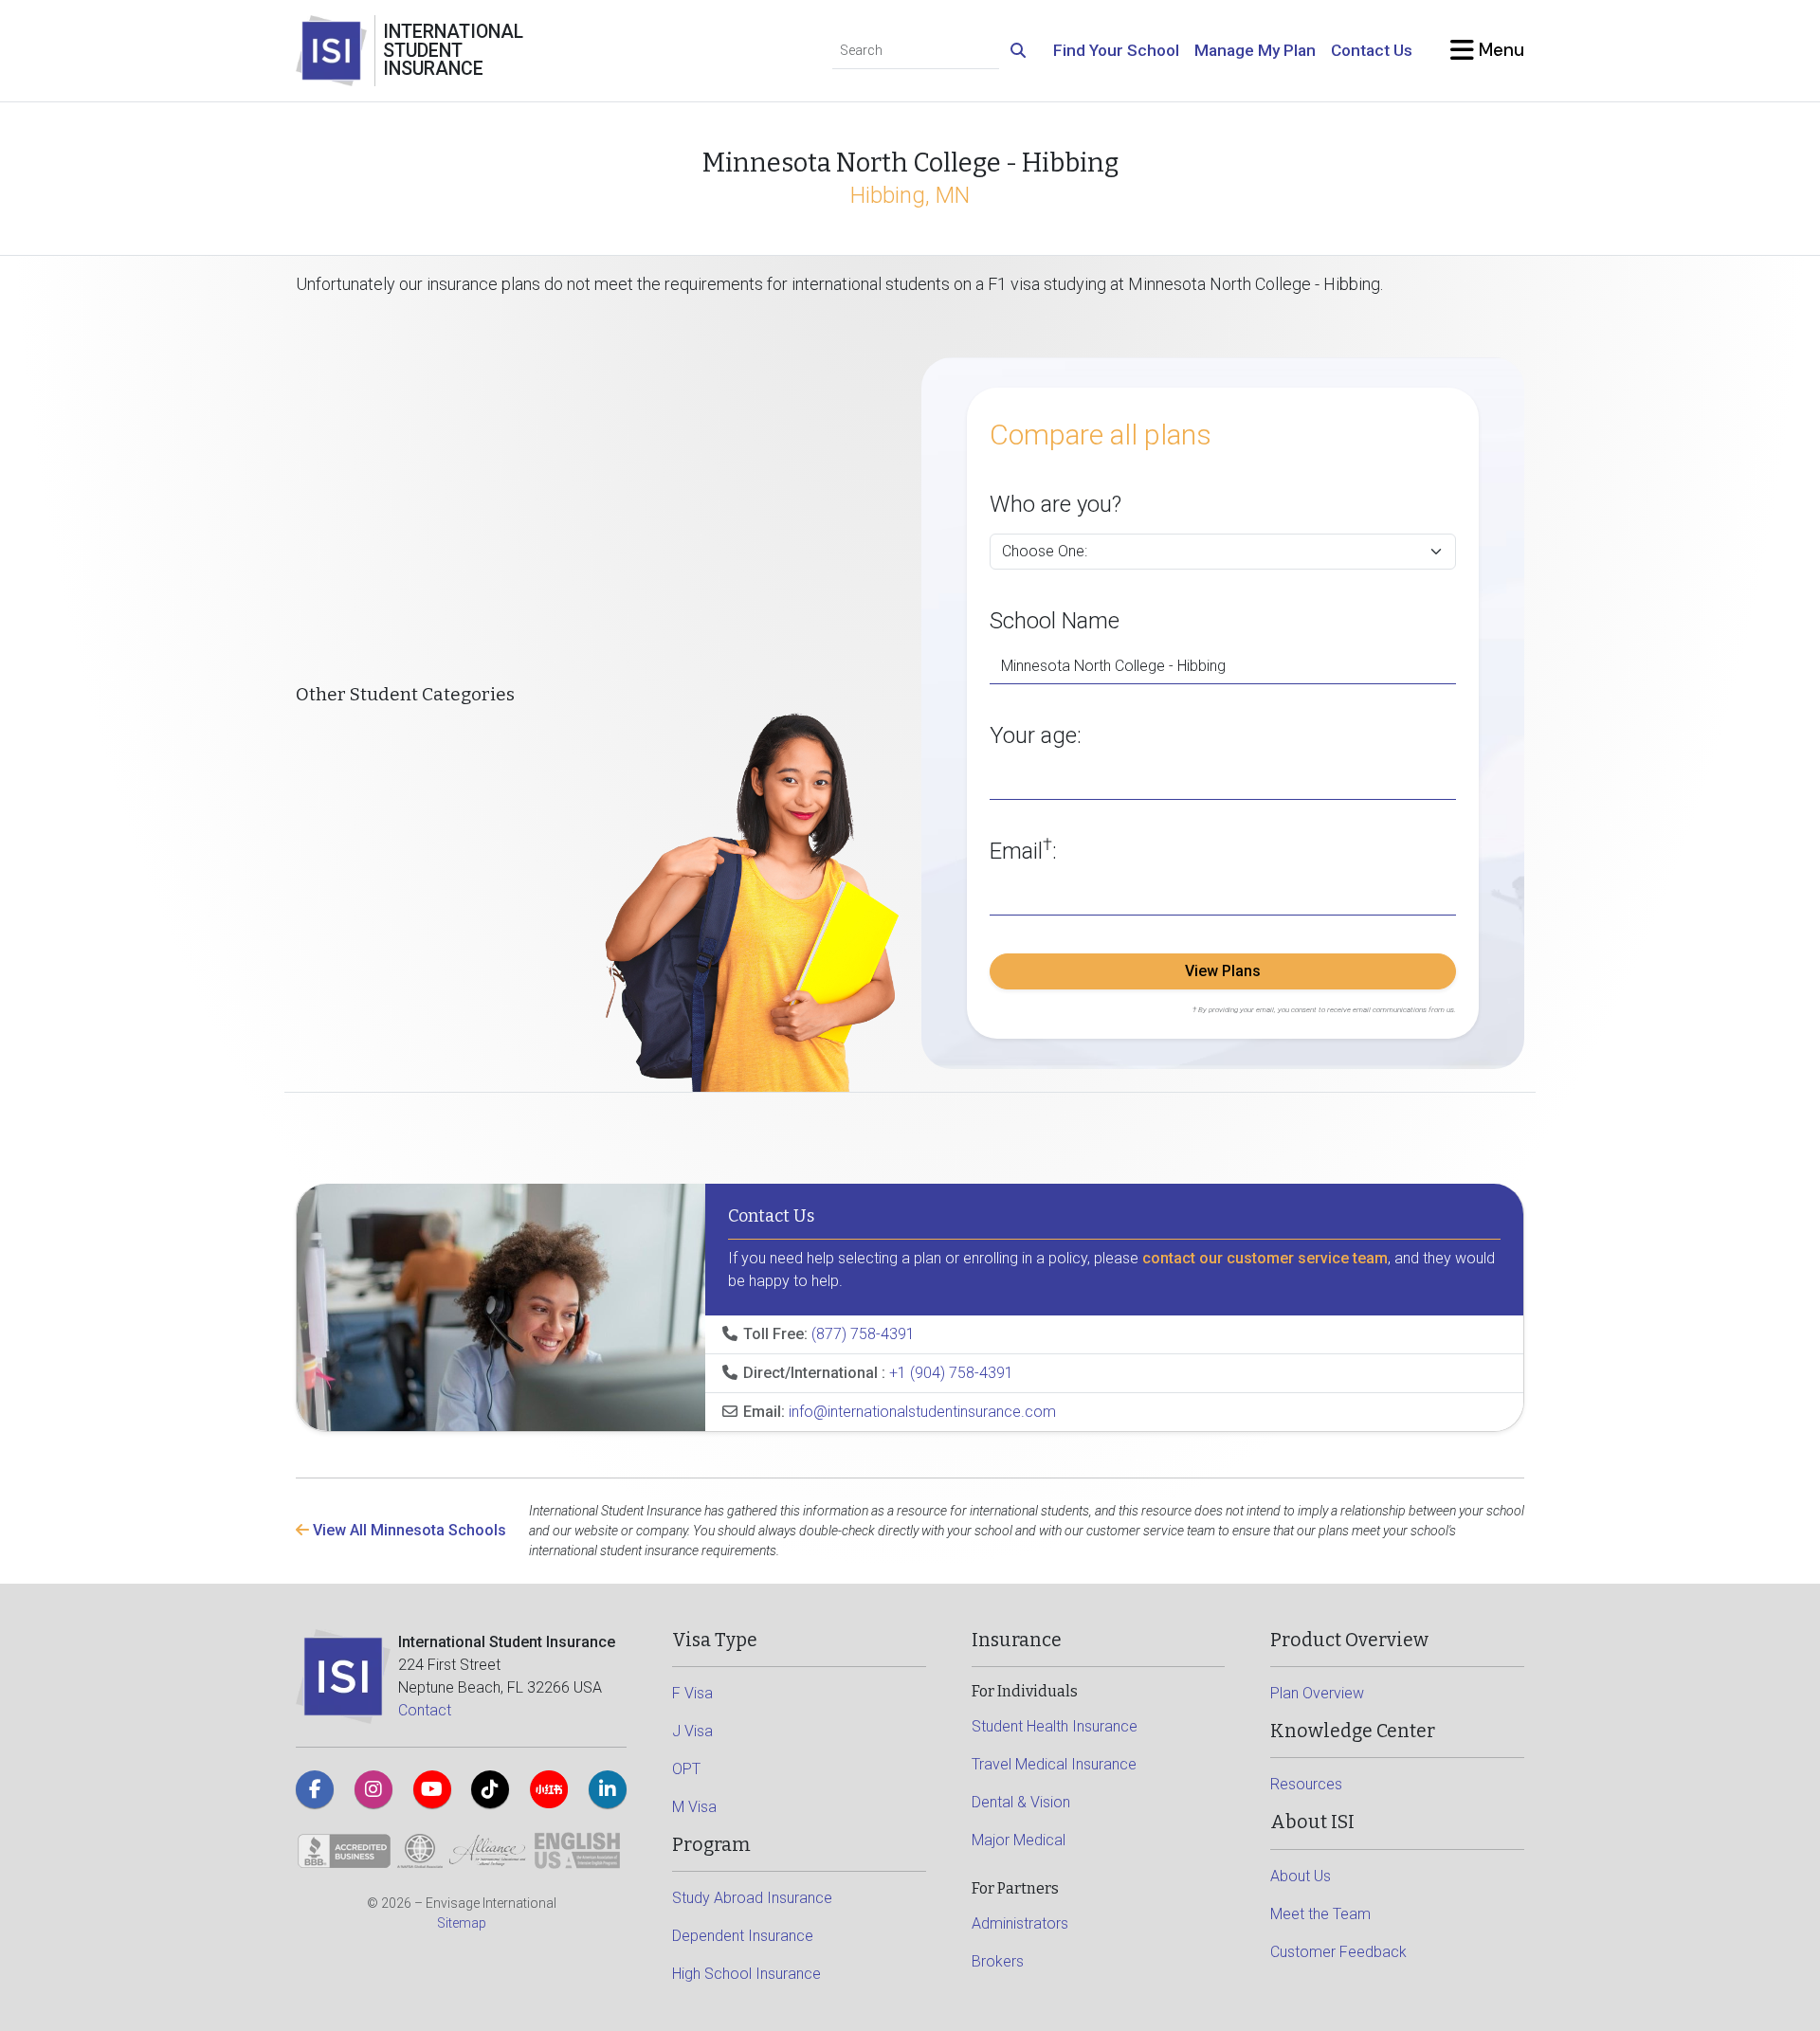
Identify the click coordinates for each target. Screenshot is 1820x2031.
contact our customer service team (1265, 1258)
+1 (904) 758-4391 (951, 1373)
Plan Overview (1317, 1693)
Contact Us (1372, 50)
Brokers (998, 1961)
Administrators (1020, 1923)
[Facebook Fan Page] (315, 1789)
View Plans (1223, 971)
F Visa (692, 1693)
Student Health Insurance (1055, 1726)
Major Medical (1019, 1840)
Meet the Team (1320, 1914)
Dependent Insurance (743, 1936)
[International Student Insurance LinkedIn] (608, 1789)
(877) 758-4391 (863, 1334)
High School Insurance (746, 1974)
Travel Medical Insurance (1054, 1764)
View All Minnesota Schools (408, 1530)
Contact (425, 1710)
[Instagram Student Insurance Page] (373, 1789)
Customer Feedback (1338, 1952)
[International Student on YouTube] (432, 1789)
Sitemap (462, 1923)
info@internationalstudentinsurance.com (922, 1412)
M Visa (694, 1807)
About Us (1301, 1876)
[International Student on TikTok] (490, 1789)
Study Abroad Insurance (752, 1898)
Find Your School (1116, 50)
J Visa (692, 1731)
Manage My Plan (1255, 50)
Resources (1306, 1784)
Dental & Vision (1021, 1802)
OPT (686, 1769)
